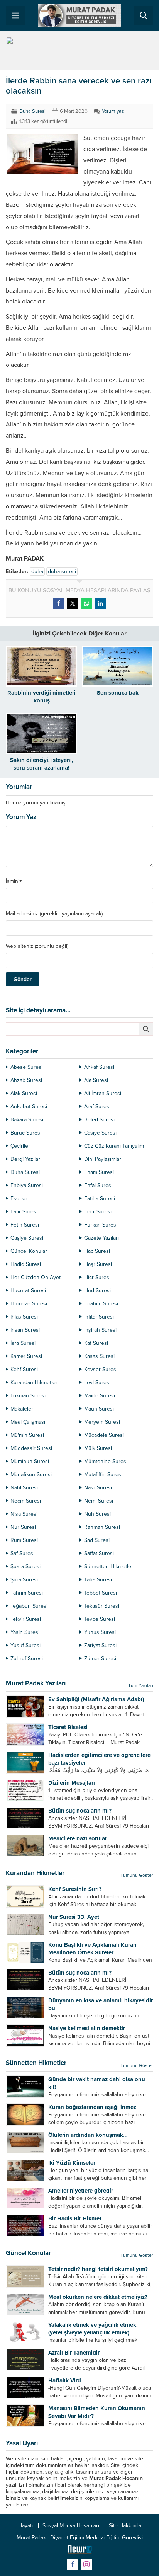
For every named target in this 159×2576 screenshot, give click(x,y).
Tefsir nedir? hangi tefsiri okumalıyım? (98, 2269)
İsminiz (14, 881)
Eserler (19, 1199)
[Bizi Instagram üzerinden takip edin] (86, 2564)
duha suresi (62, 572)
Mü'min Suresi (27, 1435)
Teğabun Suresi (29, 1606)
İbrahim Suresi (101, 1304)
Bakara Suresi (27, 1120)
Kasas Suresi (99, 1356)
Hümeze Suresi (29, 1304)
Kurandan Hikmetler (34, 1383)
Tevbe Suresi (100, 1619)
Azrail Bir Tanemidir (74, 2353)
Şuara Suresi (25, 1567)
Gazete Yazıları (101, 1238)
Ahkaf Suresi (99, 1067)
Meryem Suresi (102, 1422)
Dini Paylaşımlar (103, 1159)
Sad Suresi (97, 1540)
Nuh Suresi (97, 1514)
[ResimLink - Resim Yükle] (80, 2551)
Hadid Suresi (26, 1264)
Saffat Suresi (99, 1553)
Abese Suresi (26, 1067)
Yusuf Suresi (25, 1645)
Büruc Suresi (26, 1133)
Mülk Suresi (98, 1448)
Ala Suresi (96, 1080)
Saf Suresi (22, 1553)
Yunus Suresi (100, 1632)
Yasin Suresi (25, 1632)
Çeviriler (20, 1146)
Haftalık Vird (65, 2380)
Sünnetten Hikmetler (109, 1567)
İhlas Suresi (24, 1317)
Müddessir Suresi (31, 1448)
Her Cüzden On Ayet (36, 1277)
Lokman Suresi (28, 1396)
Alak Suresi (24, 1093)
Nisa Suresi (24, 1514)
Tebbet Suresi (101, 1593)
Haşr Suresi (98, 1264)
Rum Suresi (24, 1540)
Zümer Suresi (100, 1659)
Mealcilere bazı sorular (78, 1838)
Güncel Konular (29, 1251)
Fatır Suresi (24, 1212)
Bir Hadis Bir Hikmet (75, 2218)
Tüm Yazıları (141, 1685)
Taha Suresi (98, 1580)
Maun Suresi (99, 1409)
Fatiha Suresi (100, 1199)
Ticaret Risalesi (68, 1727)
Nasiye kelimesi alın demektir (87, 2028)
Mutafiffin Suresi (103, 1475)
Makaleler (22, 1409)
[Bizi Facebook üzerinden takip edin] (73, 2564)
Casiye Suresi (100, 1133)
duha (37, 572)
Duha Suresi (32, 111)
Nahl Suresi (24, 1488)
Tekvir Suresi (26, 1619)
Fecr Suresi (98, 1212)
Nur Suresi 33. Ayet (74, 1917)
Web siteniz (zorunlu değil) (37, 946)
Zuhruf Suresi (27, 1659)
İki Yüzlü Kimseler (72, 2163)
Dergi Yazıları (26, 1159)
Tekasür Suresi (102, 1606)
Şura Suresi (24, 1580)
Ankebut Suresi (29, 1107)
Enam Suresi (99, 1172)
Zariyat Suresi (100, 1645)
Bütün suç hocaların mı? (80, 1811)
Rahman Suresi (102, 1527)
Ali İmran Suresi (103, 1093)
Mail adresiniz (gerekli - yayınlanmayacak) (54, 914)
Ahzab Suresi (26, 1080)
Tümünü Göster (137, 1875)
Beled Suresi (99, 1120)
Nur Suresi (23, 1527)
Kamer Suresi (26, 1356)
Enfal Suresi (98, 1185)
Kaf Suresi (96, 1343)
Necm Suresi (26, 1501)
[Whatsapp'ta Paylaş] (86, 603)
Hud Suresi (97, 1291)
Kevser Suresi (101, 1369)
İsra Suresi (23, 1343)
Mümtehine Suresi (106, 1461)
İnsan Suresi (25, 1330)
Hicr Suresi (97, 1277)
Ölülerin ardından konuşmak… (88, 2135)
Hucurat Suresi (28, 1291)
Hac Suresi (97, 1251)
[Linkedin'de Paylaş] (100, 603)
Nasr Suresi (98, 1488)
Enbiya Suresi (27, 1185)
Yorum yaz (113, 111)
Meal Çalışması (28, 1422)
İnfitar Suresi (99, 1317)
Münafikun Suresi (31, 1475)
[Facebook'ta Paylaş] (59, 603)
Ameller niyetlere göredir (81, 2191)
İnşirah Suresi (100, 1330)
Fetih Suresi (25, 1225)
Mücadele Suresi (104, 1435)
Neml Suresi (99, 1501)
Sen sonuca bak (118, 693)
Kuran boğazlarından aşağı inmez (92, 2107)
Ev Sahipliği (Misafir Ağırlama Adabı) (96, 1699)
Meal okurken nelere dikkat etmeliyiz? (98, 2297)
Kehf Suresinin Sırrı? (75, 1889)
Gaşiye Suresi (27, 1238)
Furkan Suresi (101, 1225)
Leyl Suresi (97, 1383)
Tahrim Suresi (27, 1593)
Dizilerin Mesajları (72, 1783)
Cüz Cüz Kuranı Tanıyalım (114, 1146)
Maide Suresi (100, 1396)
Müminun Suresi (30, 1461)
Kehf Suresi (24, 1369)
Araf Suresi (97, 1107)
